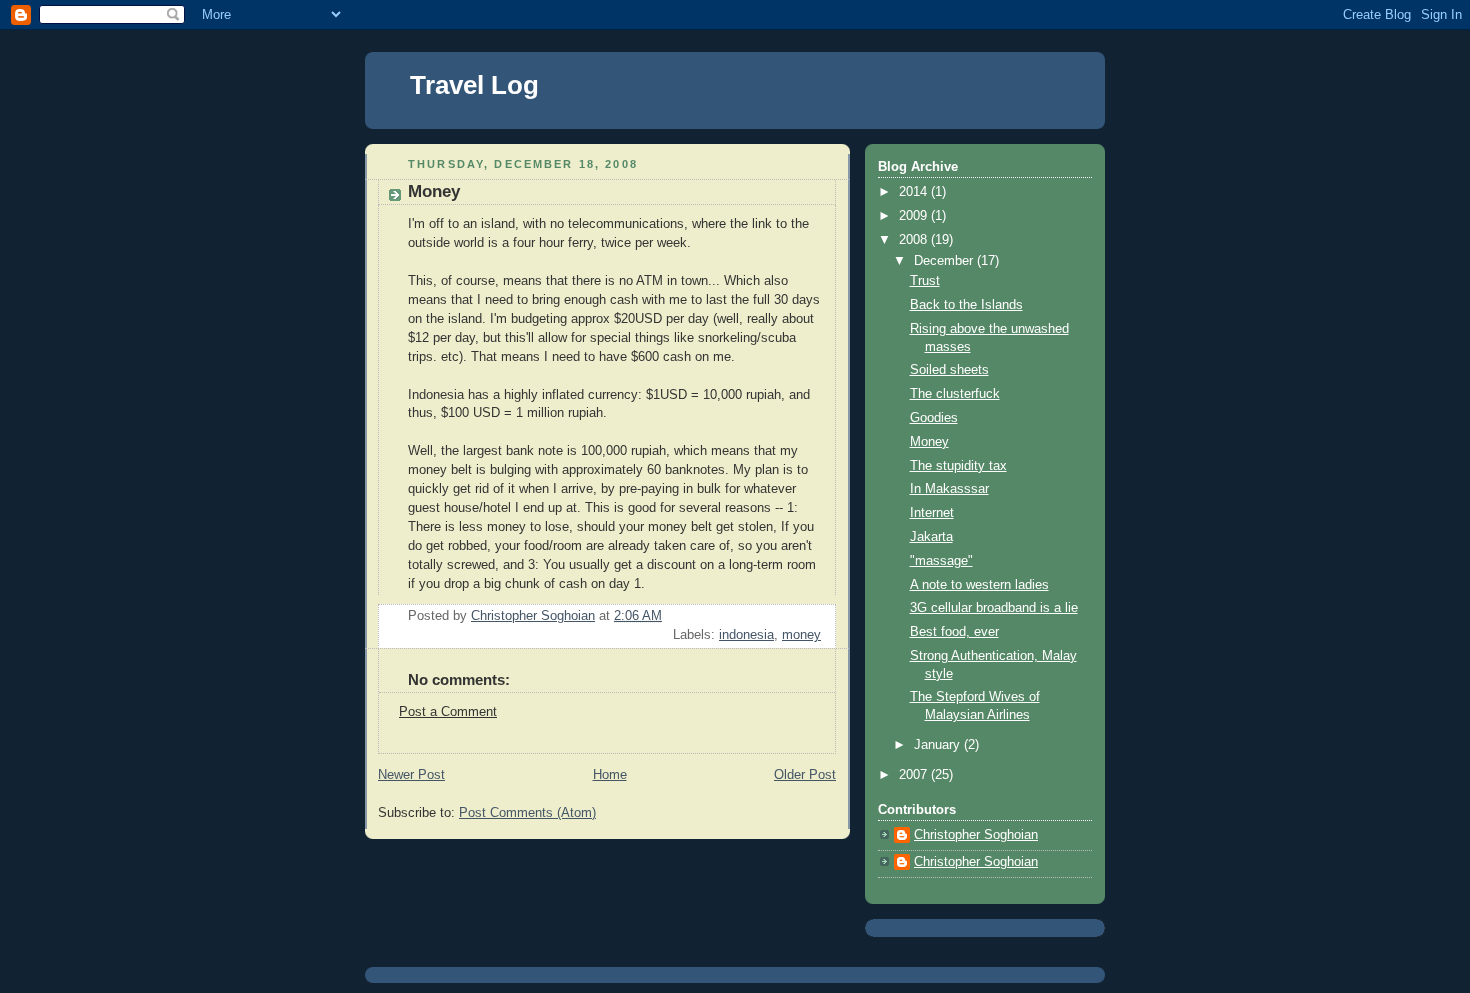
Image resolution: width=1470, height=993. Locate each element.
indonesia (746, 635)
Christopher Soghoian (976, 835)
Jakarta (931, 537)
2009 (915, 216)
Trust (925, 281)
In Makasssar (949, 489)
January (939, 745)
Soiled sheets (949, 370)
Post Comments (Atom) (527, 813)
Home (610, 775)
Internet (932, 513)
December (945, 261)
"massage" (941, 561)
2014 (915, 192)
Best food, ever (954, 632)
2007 (915, 775)
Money (929, 442)
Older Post (805, 775)
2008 (915, 240)
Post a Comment (448, 712)
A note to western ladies (979, 585)
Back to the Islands (966, 305)
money (801, 635)
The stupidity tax (958, 466)
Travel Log (474, 85)
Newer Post (411, 775)
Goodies (934, 418)
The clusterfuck (955, 394)
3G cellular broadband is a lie (994, 608)
